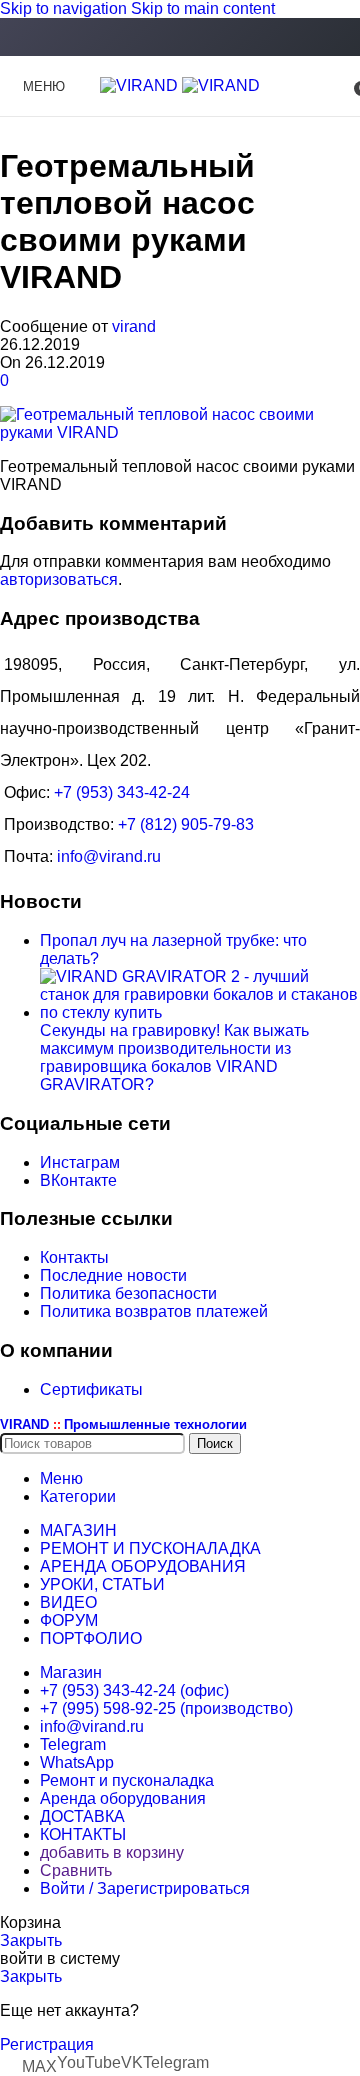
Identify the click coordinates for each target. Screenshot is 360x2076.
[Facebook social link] (180, 38)
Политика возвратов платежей (154, 1311)
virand (134, 326)
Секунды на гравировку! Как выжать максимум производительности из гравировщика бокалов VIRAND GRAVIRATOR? (174, 1057)
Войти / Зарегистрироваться (145, 1888)
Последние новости (113, 1275)
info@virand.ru (109, 856)
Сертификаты (91, 1389)
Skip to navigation (65, 8)
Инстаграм (80, 1162)
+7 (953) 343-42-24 (122, 792)
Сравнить (76, 1870)
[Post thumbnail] (200, 1012)
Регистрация (47, 2044)
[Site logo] (141, 85)
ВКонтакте (78, 1180)
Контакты (74, 1257)
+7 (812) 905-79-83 (186, 824)
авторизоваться (59, 579)
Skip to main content (203, 8)
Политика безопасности (128, 1293)
